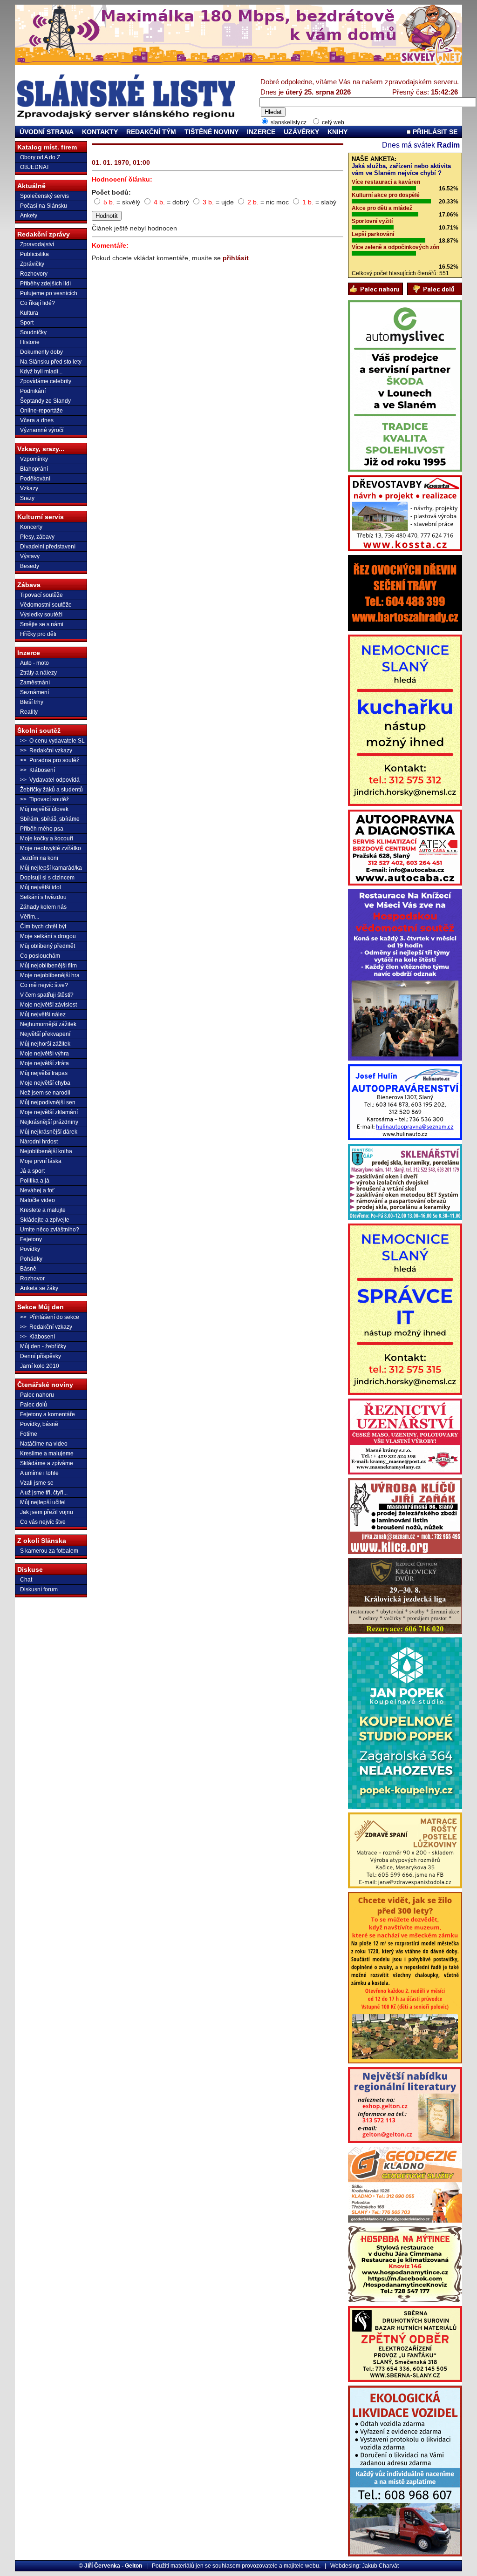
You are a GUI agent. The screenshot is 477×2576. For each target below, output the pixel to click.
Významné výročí (42, 430)
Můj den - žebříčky (43, 1346)
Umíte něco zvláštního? (50, 1230)
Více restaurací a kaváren (386, 182)
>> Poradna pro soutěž (50, 760)
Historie (30, 342)
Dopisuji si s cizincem (47, 878)
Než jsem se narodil (45, 1093)
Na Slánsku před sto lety (51, 362)
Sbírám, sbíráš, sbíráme (50, 819)
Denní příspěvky (41, 1356)
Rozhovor (32, 1278)
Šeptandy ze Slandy (45, 401)
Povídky (30, 1249)
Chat (26, 1580)
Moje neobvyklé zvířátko (51, 848)
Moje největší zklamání (49, 1112)
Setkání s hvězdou (43, 897)
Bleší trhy (32, 702)
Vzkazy (29, 488)
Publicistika (34, 254)
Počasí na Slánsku (44, 206)
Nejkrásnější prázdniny (49, 1122)
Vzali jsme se (37, 1483)
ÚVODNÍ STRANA (47, 132)
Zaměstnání (35, 683)
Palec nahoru (37, 1395)
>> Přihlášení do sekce (50, 1317)
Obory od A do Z (40, 157)
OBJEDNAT (35, 167)
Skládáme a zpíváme (47, 1463)
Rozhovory (34, 274)
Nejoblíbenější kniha (46, 1151)
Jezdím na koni (39, 858)
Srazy (27, 498)
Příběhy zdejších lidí (45, 284)
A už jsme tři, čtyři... (44, 1493)
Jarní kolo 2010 (40, 1366)
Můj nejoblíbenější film (48, 966)
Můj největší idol (41, 887)
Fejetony (31, 1239)
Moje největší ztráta (44, 1063)
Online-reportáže (41, 411)
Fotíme (29, 1434)
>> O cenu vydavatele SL (52, 741)
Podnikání (33, 391)
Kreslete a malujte (43, 1210)
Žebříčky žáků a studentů (51, 790)
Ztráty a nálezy (38, 673)
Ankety (29, 216)
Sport (27, 323)
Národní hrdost (39, 1142)
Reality (29, 712)
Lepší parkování (373, 234)
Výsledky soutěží (41, 615)
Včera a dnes (37, 420)
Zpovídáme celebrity (46, 381)
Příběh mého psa (42, 829)
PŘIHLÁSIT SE (434, 132)
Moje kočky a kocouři (47, 838)
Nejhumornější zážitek (48, 1024)
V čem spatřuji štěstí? (47, 995)
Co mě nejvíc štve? (44, 985)
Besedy (30, 566)
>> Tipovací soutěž (44, 799)
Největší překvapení (45, 1034)
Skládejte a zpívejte (45, 1220)
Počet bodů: (111, 192)
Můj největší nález (43, 1014)
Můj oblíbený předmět (48, 946)
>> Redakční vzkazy (46, 750)
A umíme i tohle (39, 1473)
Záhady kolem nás (43, 907)
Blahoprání (34, 469)
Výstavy (30, 556)
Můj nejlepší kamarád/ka (51, 868)
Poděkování (35, 479)
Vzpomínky (34, 459)
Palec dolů (34, 1405)
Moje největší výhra (44, 1054)
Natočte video (37, 1200)
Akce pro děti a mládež (382, 208)
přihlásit (236, 258)
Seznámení (34, 692)
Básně (28, 1269)
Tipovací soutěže (41, 595)
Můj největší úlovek (44, 809)
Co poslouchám (40, 956)
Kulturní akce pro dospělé (386, 195)
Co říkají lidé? (37, 303)
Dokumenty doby (41, 352)
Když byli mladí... (41, 372)
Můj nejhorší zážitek (45, 1044)
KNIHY (337, 132)
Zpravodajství (37, 244)
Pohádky (31, 1259)
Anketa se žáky (39, 1288)
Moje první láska (41, 1161)
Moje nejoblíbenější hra (50, 975)
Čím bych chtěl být (43, 926)
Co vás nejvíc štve (43, 1522)
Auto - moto (34, 663)
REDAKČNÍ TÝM (151, 132)
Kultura (29, 313)
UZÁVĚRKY (301, 132)
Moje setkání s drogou (48, 936)
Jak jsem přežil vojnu (47, 1512)
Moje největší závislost (48, 1005)
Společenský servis (44, 196)
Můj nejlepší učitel (43, 1502)
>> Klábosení (37, 770)
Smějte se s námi (42, 624)
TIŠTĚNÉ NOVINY (211, 132)
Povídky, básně (39, 1424)
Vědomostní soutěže (46, 605)
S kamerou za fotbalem (49, 1551)
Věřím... (30, 917)
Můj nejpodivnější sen (48, 1102)
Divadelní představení (48, 547)
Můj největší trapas (44, 1073)
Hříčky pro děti (38, 634)
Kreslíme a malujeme (47, 1454)
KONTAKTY (100, 132)
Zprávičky (32, 264)
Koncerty (31, 527)
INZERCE (261, 132)
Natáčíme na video (44, 1444)
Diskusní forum (39, 1589)
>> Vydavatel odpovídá (50, 780)
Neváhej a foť (37, 1190)
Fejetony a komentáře (48, 1414)
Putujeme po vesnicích (49, 293)
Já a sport (32, 1171)
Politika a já (35, 1181)
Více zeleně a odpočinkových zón (395, 247)
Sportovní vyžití (372, 221)
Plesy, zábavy (37, 537)
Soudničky (33, 332)
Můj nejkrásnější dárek (49, 1132)
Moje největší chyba (45, 1083)
